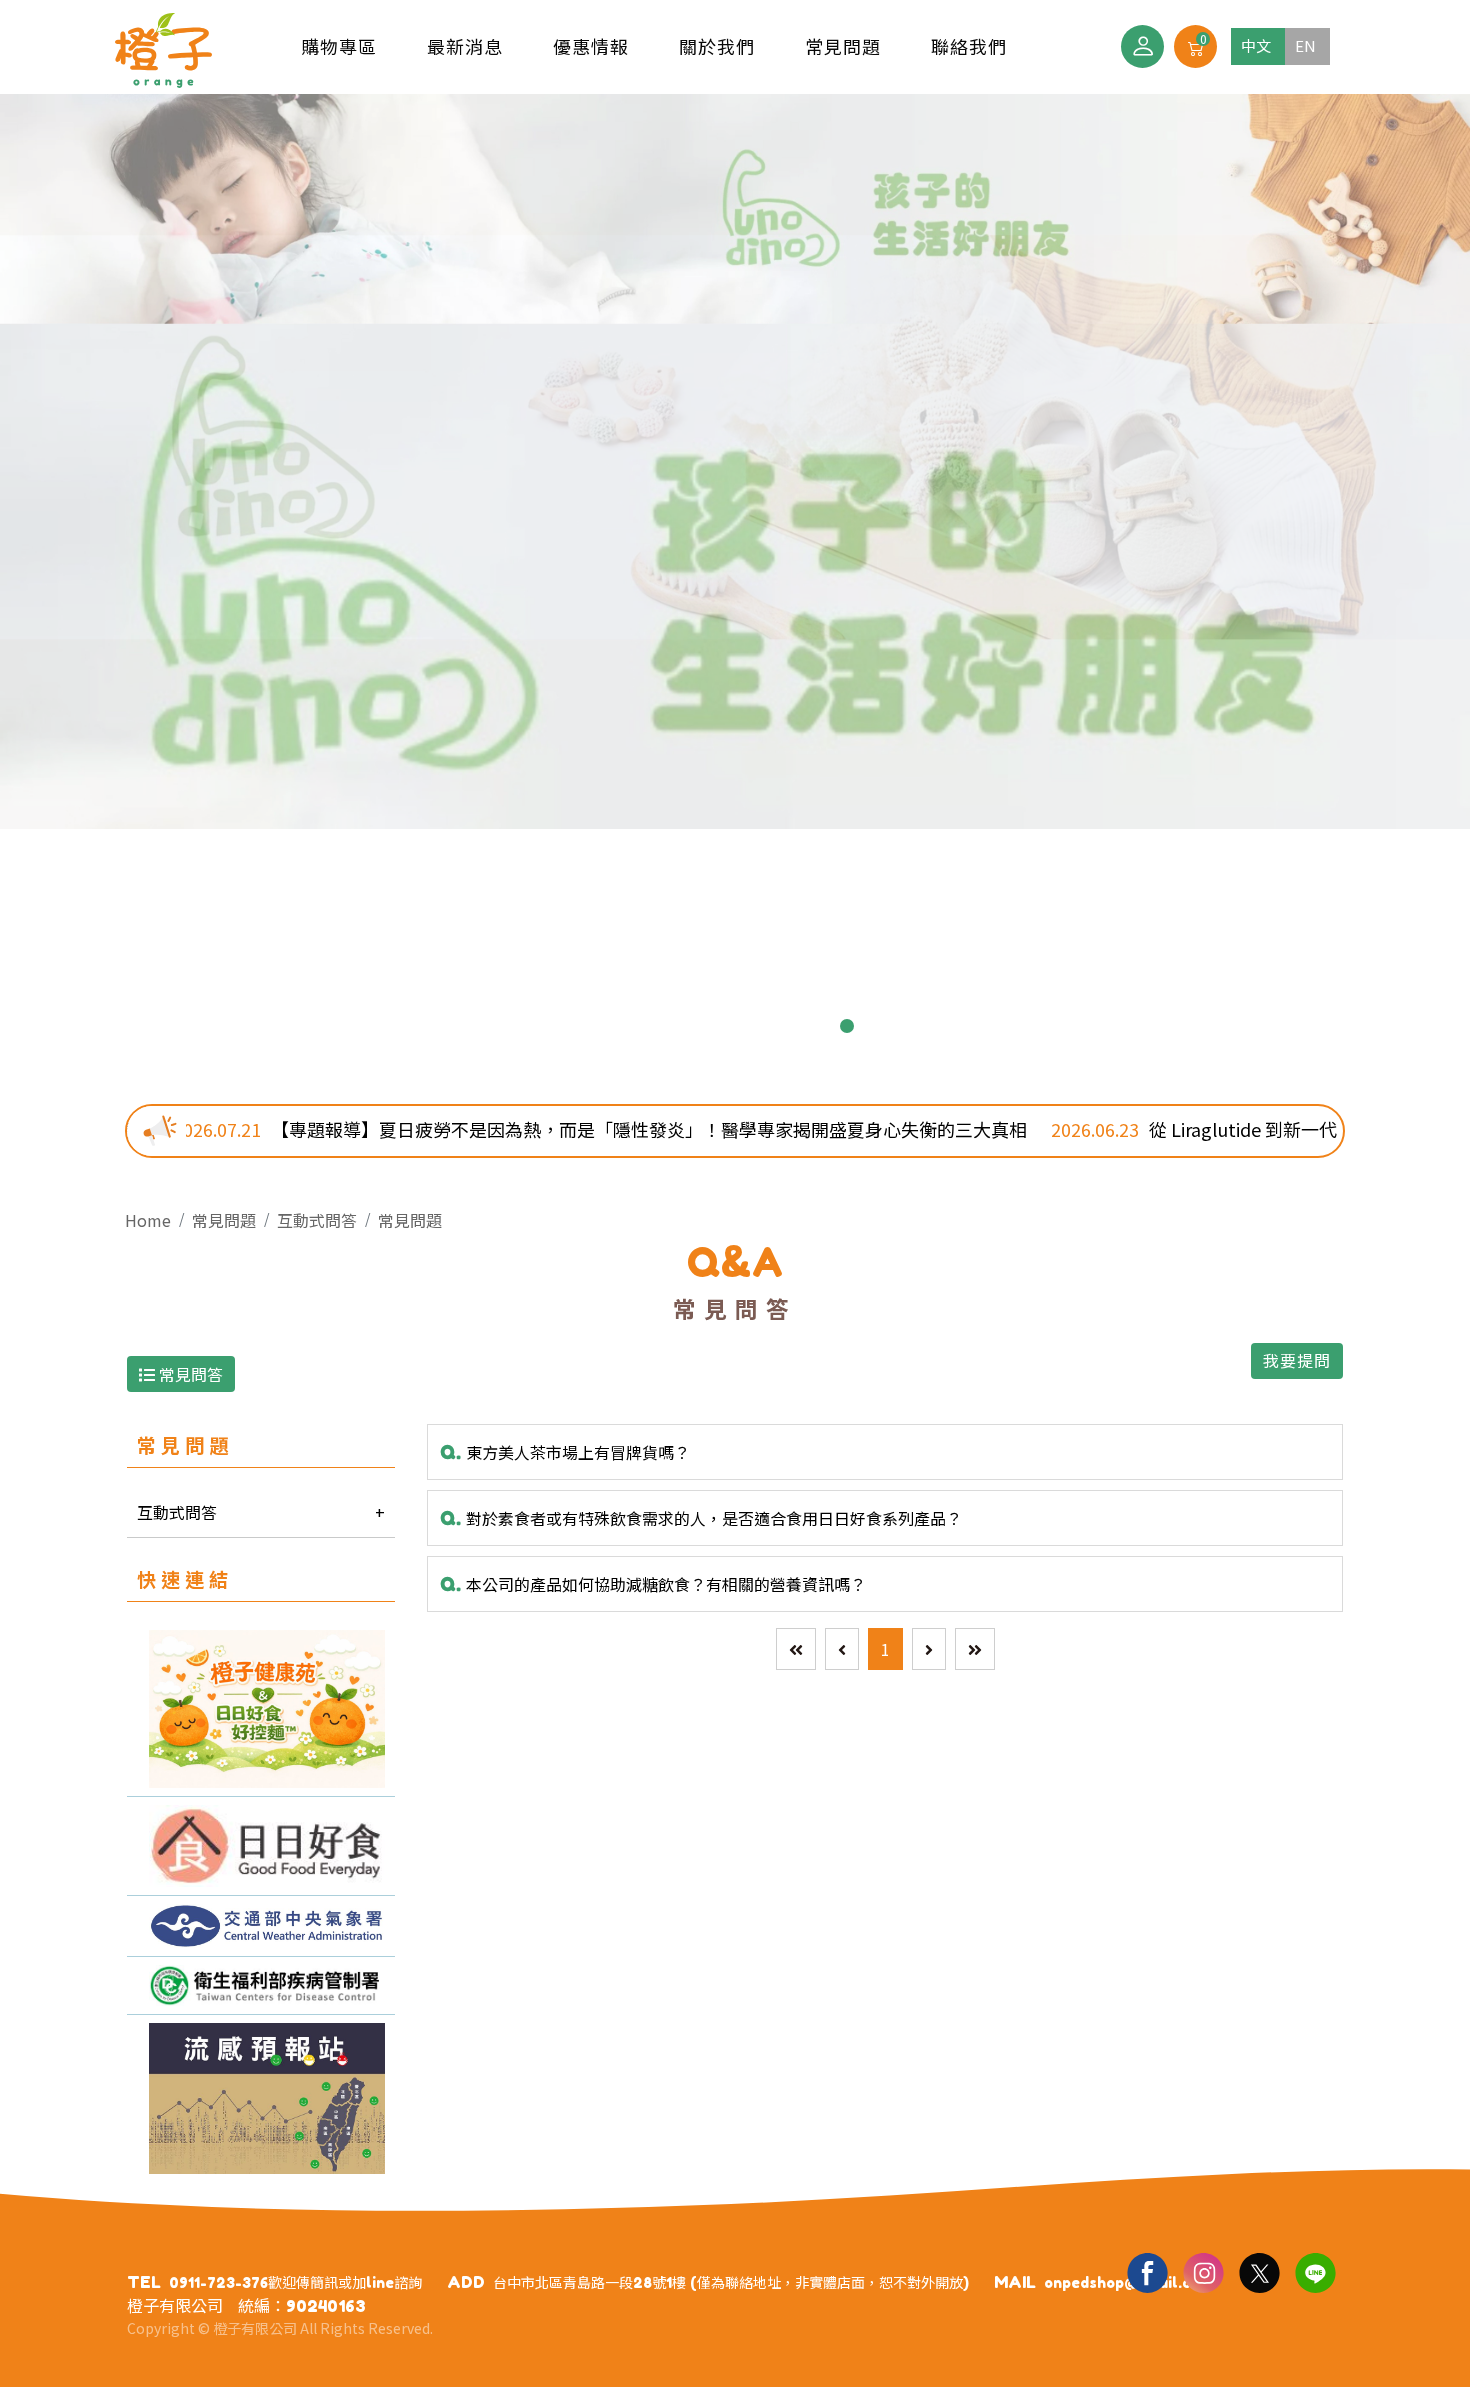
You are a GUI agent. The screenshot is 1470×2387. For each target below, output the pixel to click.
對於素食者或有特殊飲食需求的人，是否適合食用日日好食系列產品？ (701, 1518)
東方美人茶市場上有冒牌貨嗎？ (565, 1452)
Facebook (1147, 2272)
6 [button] (783, 1026)
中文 (1256, 45)
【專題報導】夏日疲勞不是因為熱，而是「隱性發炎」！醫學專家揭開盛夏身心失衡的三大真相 (454, 1129)
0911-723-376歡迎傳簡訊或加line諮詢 (295, 2282)
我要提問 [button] (1297, 1361)
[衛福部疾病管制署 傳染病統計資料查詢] (261, 1985)
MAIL (1015, 2282)
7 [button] (815, 1026)
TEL (144, 2282)
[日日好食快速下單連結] (261, 1708)
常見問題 (410, 1220)
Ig (1203, 2272)
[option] (735, 461)
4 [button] (719, 1026)
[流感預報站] (261, 2098)
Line (1315, 2272)
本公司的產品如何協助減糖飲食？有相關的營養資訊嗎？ (653, 1584)
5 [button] (751, 1026)
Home (148, 1220)
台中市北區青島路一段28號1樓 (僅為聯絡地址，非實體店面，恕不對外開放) (731, 2282)
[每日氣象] (261, 1926)
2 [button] (655, 1026)
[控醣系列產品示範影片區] (261, 1846)
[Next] (929, 1649)
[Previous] (842, 1649)
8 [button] (847, 1026)
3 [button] (687, 1026)
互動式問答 (317, 1220)
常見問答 (189, 1374)
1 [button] (623, 1026)
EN (1305, 45)
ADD (466, 2282)
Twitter (1259, 2272)
